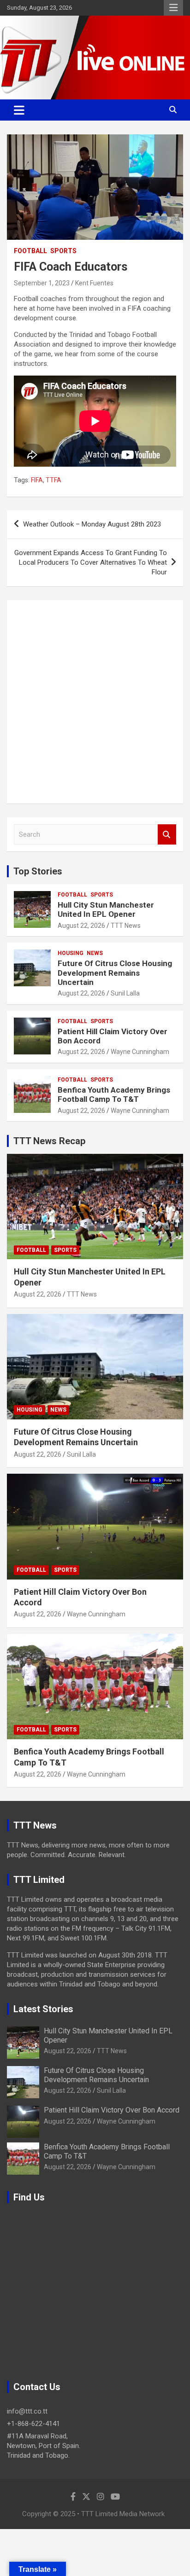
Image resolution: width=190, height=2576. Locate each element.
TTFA (53, 480)
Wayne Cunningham (140, 1052)
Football (30, 251)
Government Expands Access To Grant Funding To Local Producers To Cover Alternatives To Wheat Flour (91, 562)
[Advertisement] (95, 702)
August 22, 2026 (81, 926)
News (95, 953)
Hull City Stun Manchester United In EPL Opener (106, 909)
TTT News (126, 926)
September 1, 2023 (42, 283)
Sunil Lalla (125, 993)
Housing (71, 953)
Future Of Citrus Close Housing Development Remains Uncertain (115, 973)
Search (167, 835)
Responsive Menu (173, 8)
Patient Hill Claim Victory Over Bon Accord (112, 2110)
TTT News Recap (49, 1141)
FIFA (37, 480)
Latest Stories (43, 2009)
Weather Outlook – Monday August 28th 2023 (92, 524)
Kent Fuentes (94, 283)
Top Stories (38, 871)
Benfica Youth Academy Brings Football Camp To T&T (114, 1094)
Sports (63, 251)
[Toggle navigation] (19, 110)
